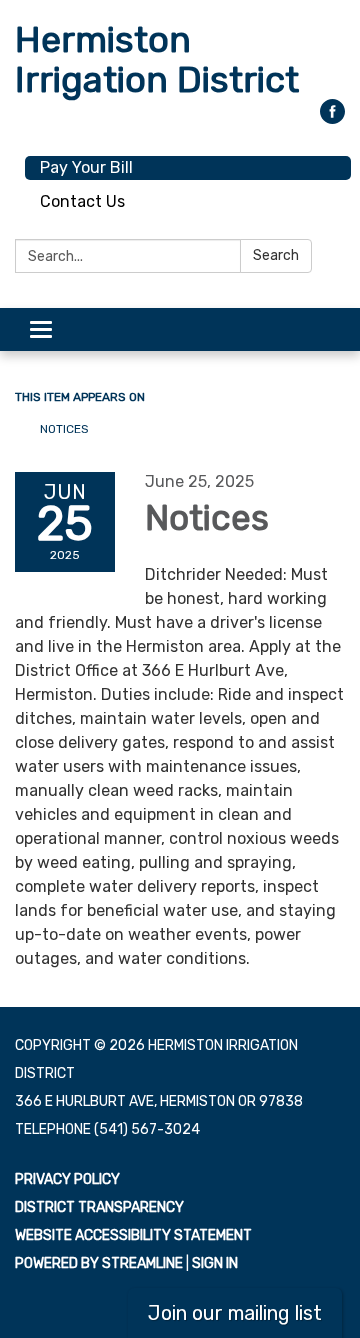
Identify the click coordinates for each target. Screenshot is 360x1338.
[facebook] (332, 118)
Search (276, 255)
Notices (64, 429)
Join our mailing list (235, 1313)
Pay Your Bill (86, 167)
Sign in (215, 1263)
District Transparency (99, 1207)
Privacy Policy (67, 1179)
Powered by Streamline (99, 1263)
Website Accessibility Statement (133, 1235)
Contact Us (82, 201)
